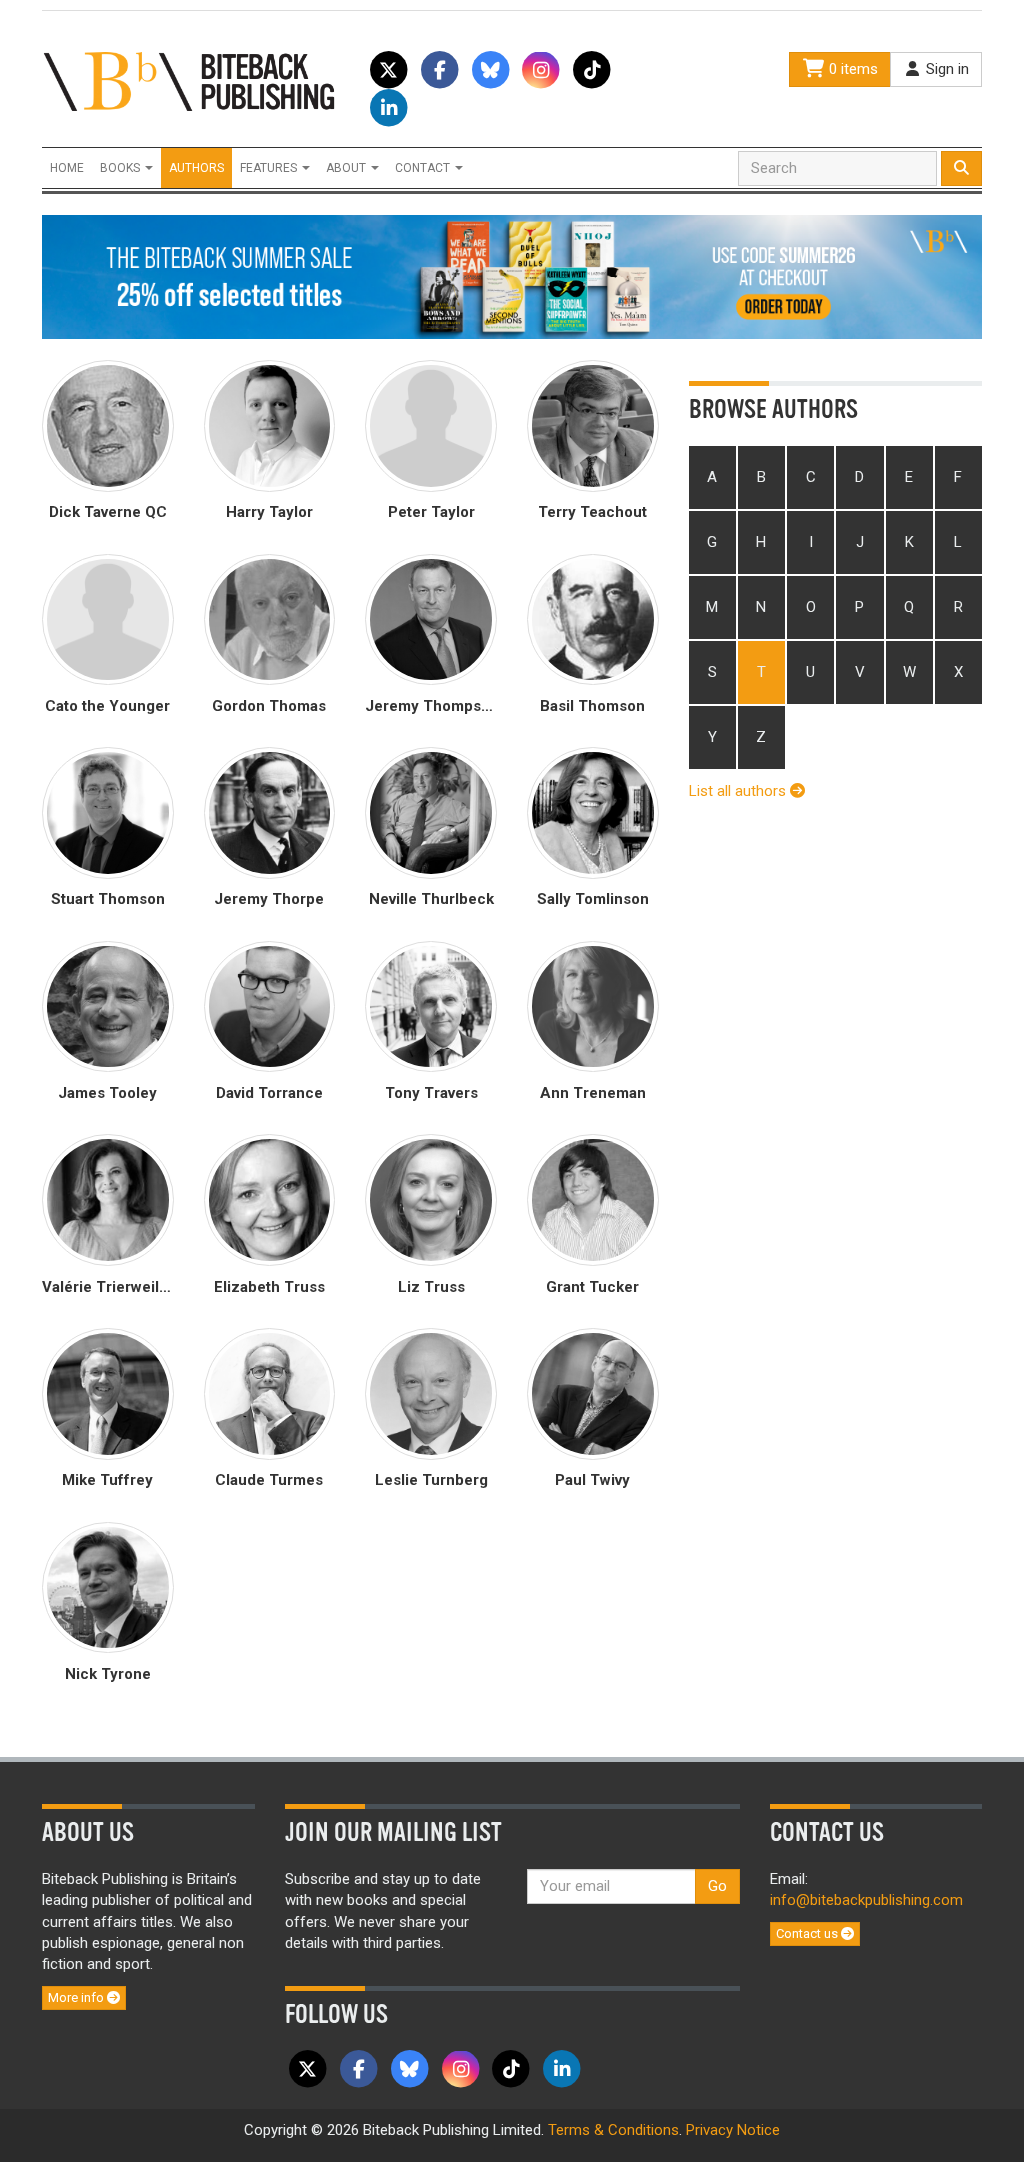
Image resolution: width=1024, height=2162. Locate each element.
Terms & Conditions (613, 2130)
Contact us (808, 1933)
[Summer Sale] (512, 276)
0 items (851, 69)
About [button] (347, 168)
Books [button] (121, 168)
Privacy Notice (733, 2130)
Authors (196, 168)
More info (77, 1997)
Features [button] (270, 168)
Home (67, 168)
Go (717, 1886)
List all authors (739, 791)
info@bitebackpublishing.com (866, 1900)
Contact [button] (424, 168)
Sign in (945, 69)
